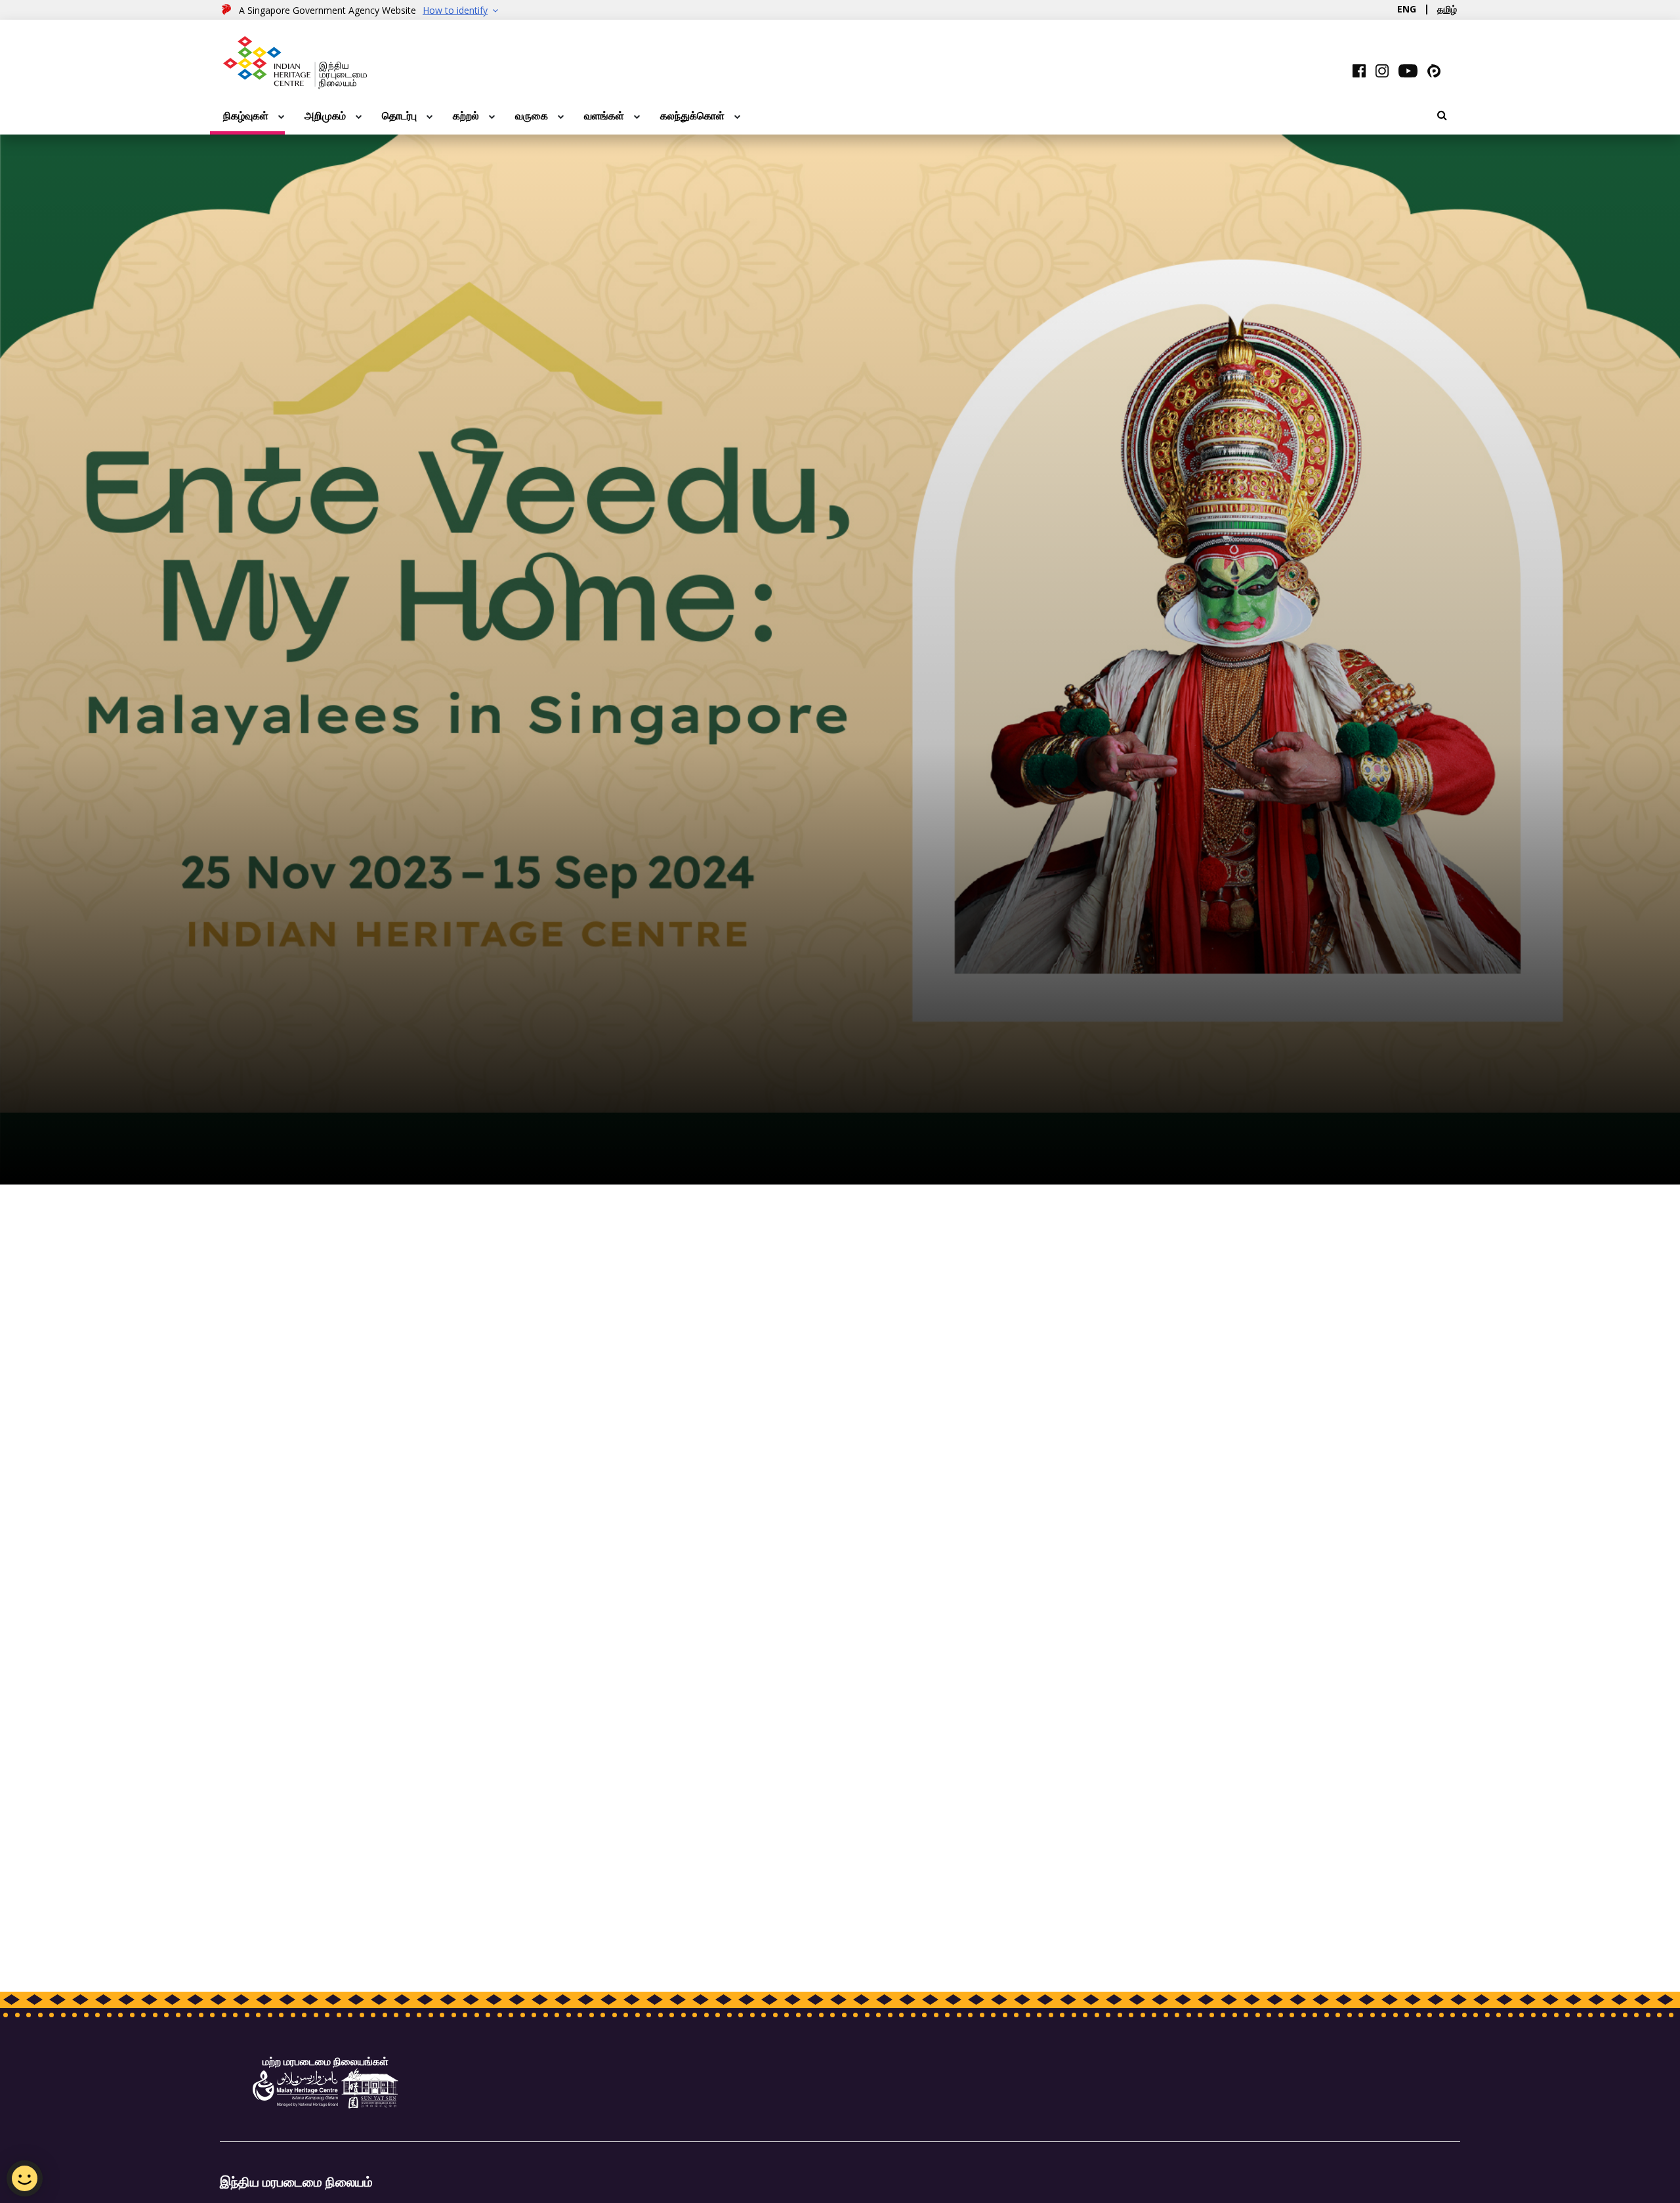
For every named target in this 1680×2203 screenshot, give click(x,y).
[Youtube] (1408, 70)
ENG (1407, 9)
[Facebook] (1359, 70)
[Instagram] (1382, 70)
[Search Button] (1442, 115)
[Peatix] (1434, 70)
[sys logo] (370, 2088)
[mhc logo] (295, 2088)
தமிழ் (1447, 9)
